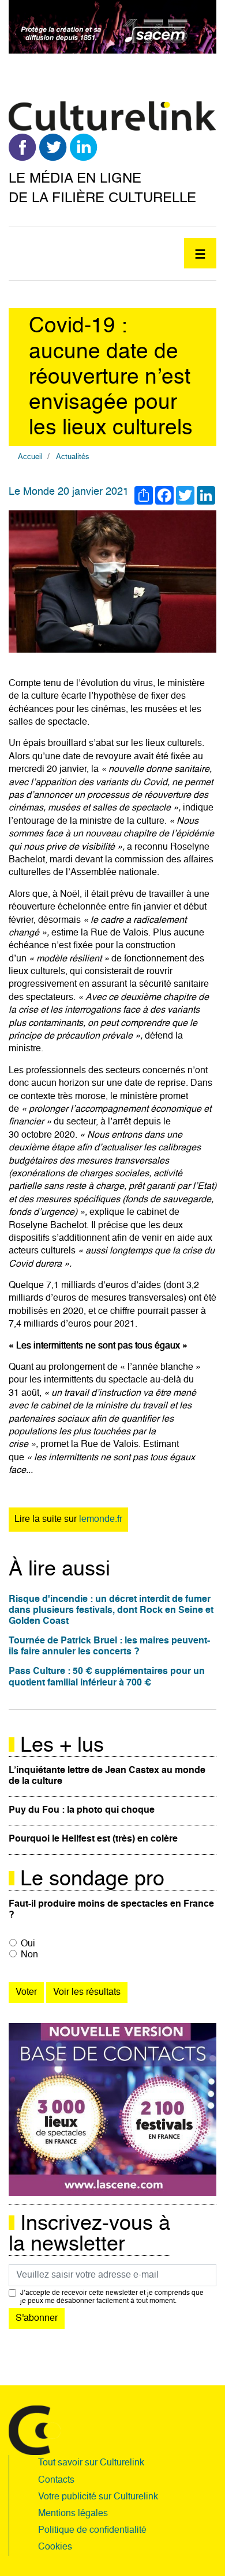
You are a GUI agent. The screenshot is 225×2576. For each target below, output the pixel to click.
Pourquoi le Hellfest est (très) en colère (93, 1839)
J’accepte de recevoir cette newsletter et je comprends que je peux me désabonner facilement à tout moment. (112, 2297)
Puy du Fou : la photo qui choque (82, 1810)
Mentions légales (73, 2514)
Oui (28, 1944)
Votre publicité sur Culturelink (98, 2497)
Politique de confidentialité (92, 2530)
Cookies (55, 2547)
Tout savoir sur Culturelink (91, 2463)
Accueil (30, 457)
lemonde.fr (101, 1520)
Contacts (56, 2480)
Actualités (73, 457)
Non (29, 1955)
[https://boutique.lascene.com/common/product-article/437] (112, 2110)
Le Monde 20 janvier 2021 (69, 492)
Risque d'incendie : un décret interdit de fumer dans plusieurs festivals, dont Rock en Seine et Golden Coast (111, 1611)
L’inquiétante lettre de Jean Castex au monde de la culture (107, 1776)
